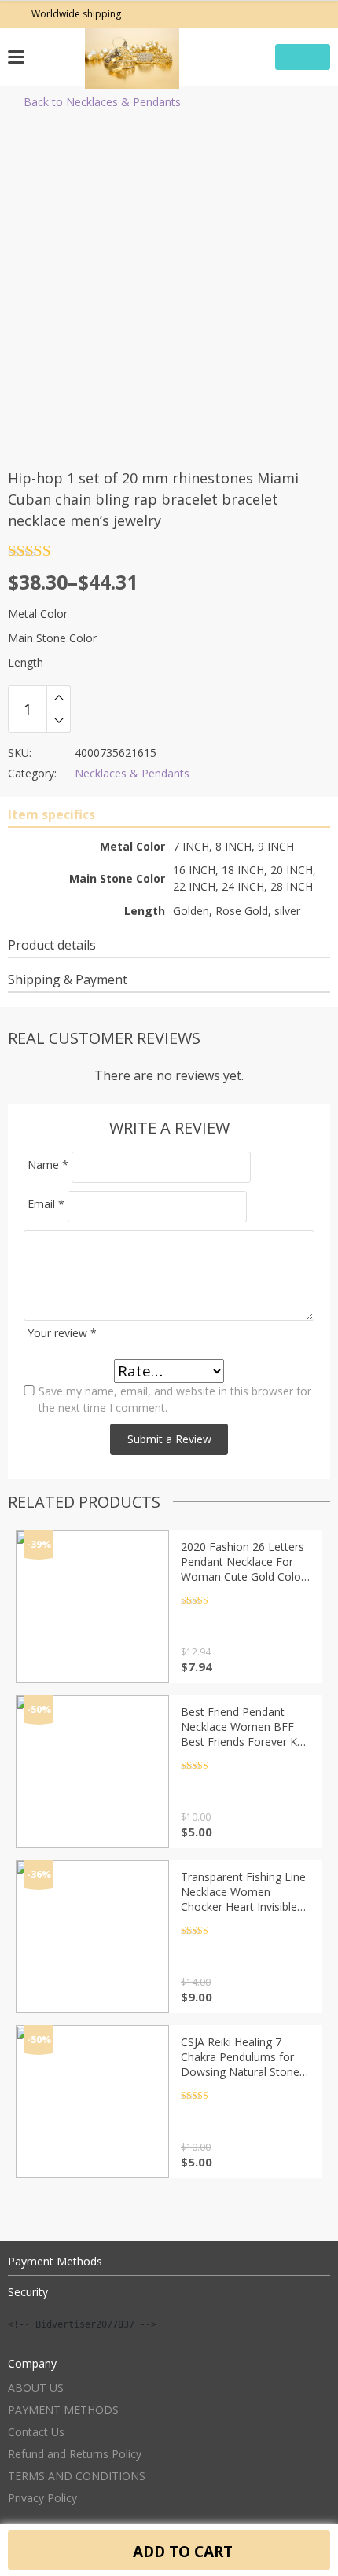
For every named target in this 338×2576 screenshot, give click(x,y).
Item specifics (51, 814)
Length (26, 662)
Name (48, 1165)
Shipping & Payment (68, 979)
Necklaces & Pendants (132, 773)
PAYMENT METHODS (63, 2410)
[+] (59, 697)
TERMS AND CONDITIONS (77, 2476)
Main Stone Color (52, 638)
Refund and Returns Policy (75, 2454)
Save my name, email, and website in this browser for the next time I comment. (175, 1399)
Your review (62, 1333)
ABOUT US (36, 2388)
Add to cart (181, 2551)
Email (46, 1204)
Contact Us (36, 2432)
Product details (52, 945)
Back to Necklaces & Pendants (102, 102)
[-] (59, 721)
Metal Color (38, 614)
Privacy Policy (42, 2498)
